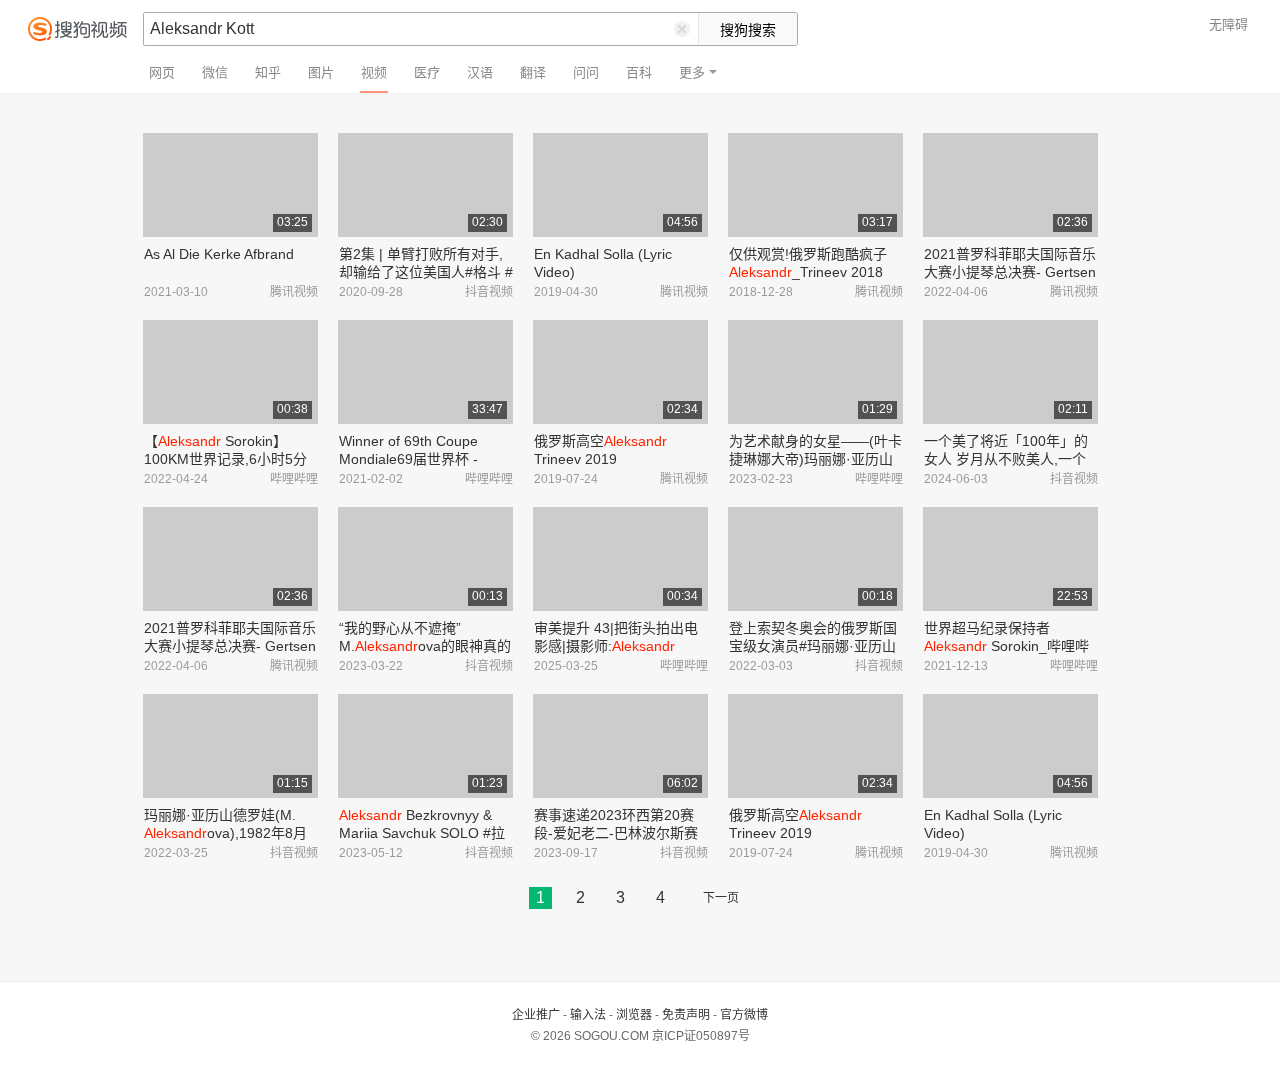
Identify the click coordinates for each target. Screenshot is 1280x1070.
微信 (215, 72)
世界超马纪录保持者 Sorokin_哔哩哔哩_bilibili (1006, 646)
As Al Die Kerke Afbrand (219, 254)
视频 (374, 72)
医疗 (427, 72)
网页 (162, 72)
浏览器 (634, 1015)
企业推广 (536, 1015)
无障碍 (1228, 24)
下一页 (721, 898)
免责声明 (686, 1015)
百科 (639, 72)
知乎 (268, 72)
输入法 (588, 1015)
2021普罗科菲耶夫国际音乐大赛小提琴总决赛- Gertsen (1010, 272)
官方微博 (744, 1015)
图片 (321, 72)
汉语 (480, 72)
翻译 (533, 72)
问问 (586, 72)
